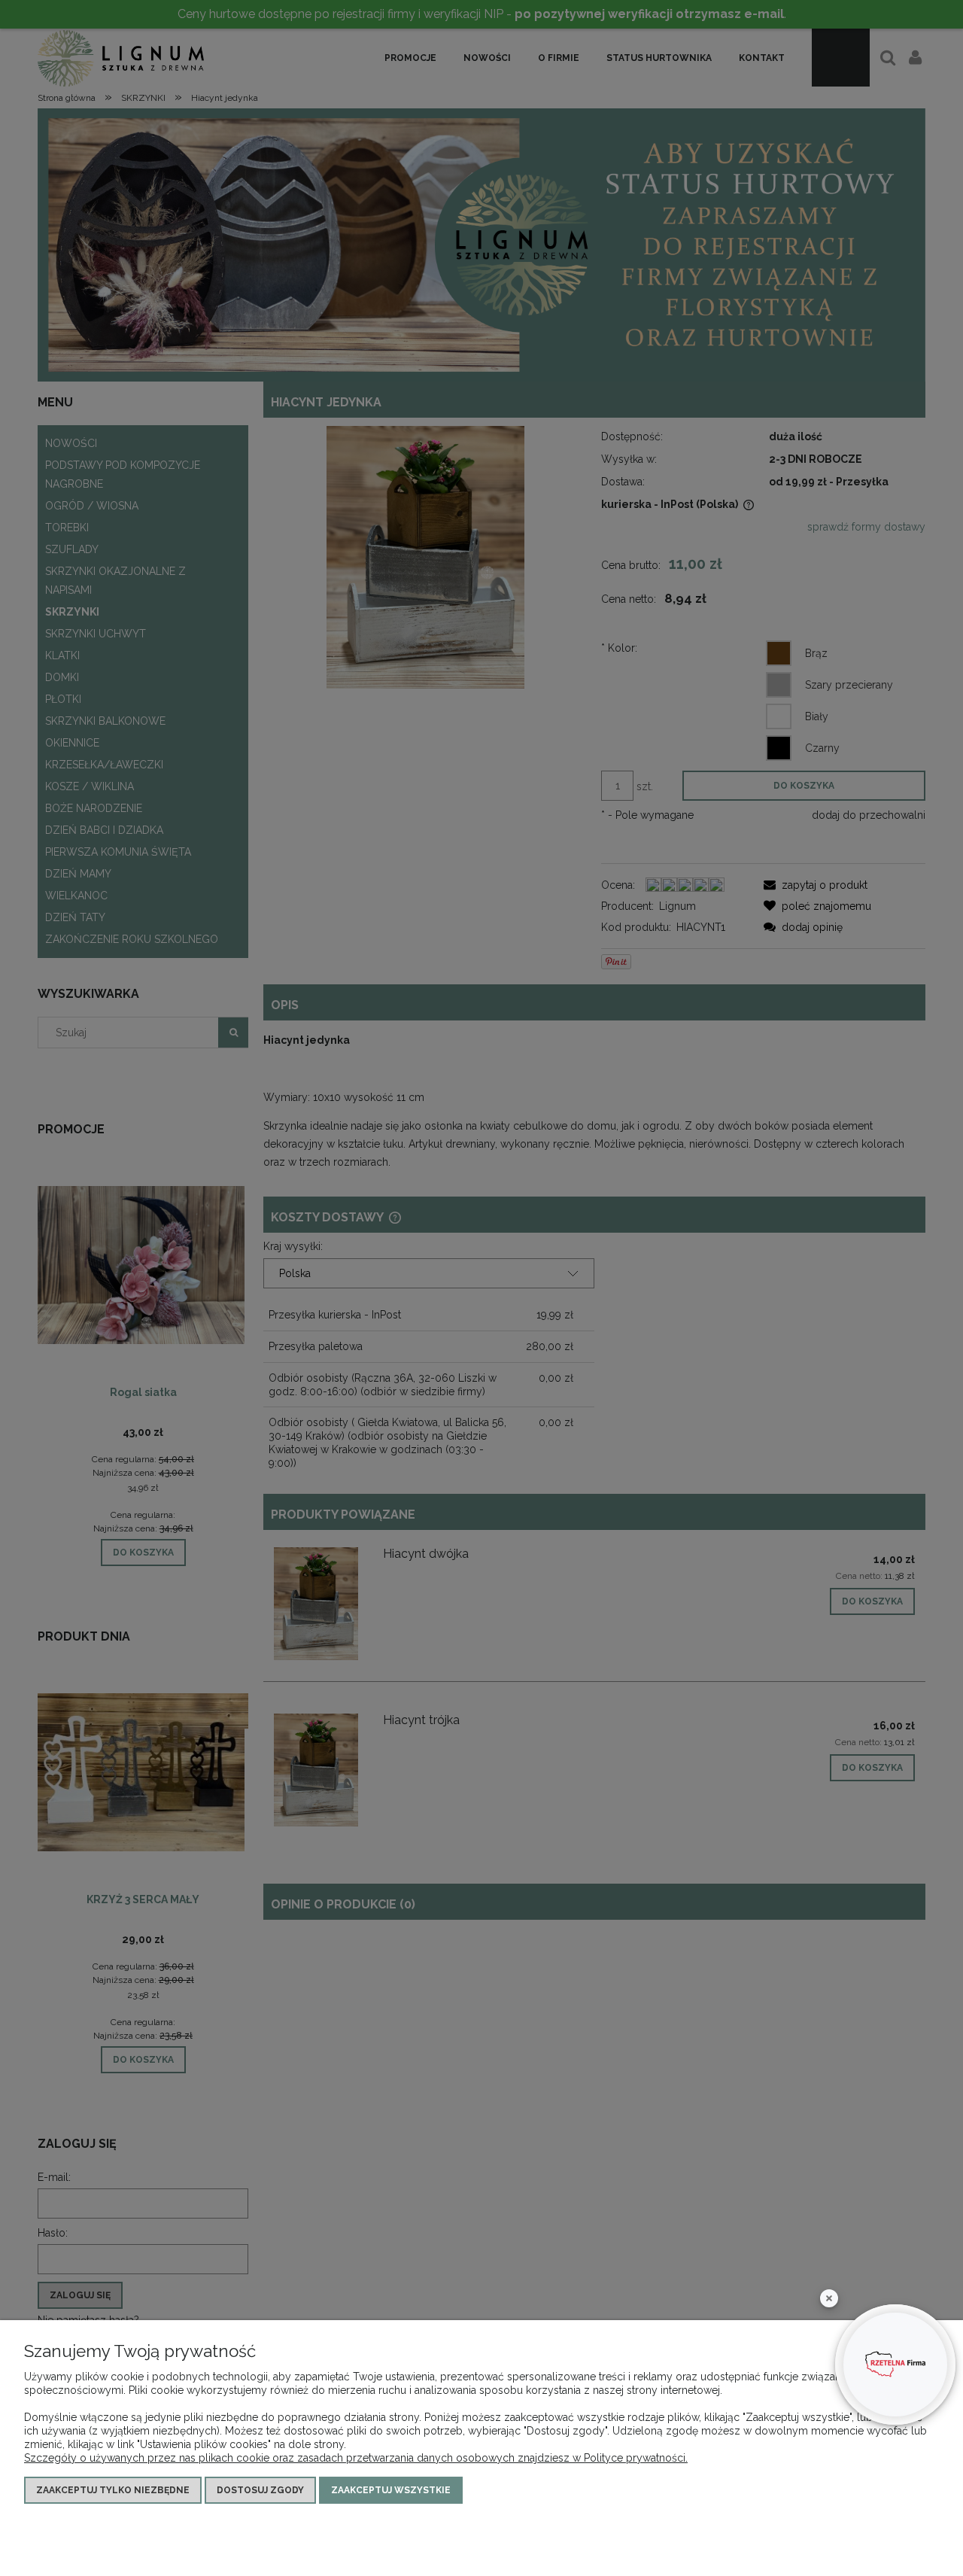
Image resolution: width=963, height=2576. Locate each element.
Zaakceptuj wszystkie (391, 2490)
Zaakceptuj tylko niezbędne (113, 2490)
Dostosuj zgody (260, 2490)
